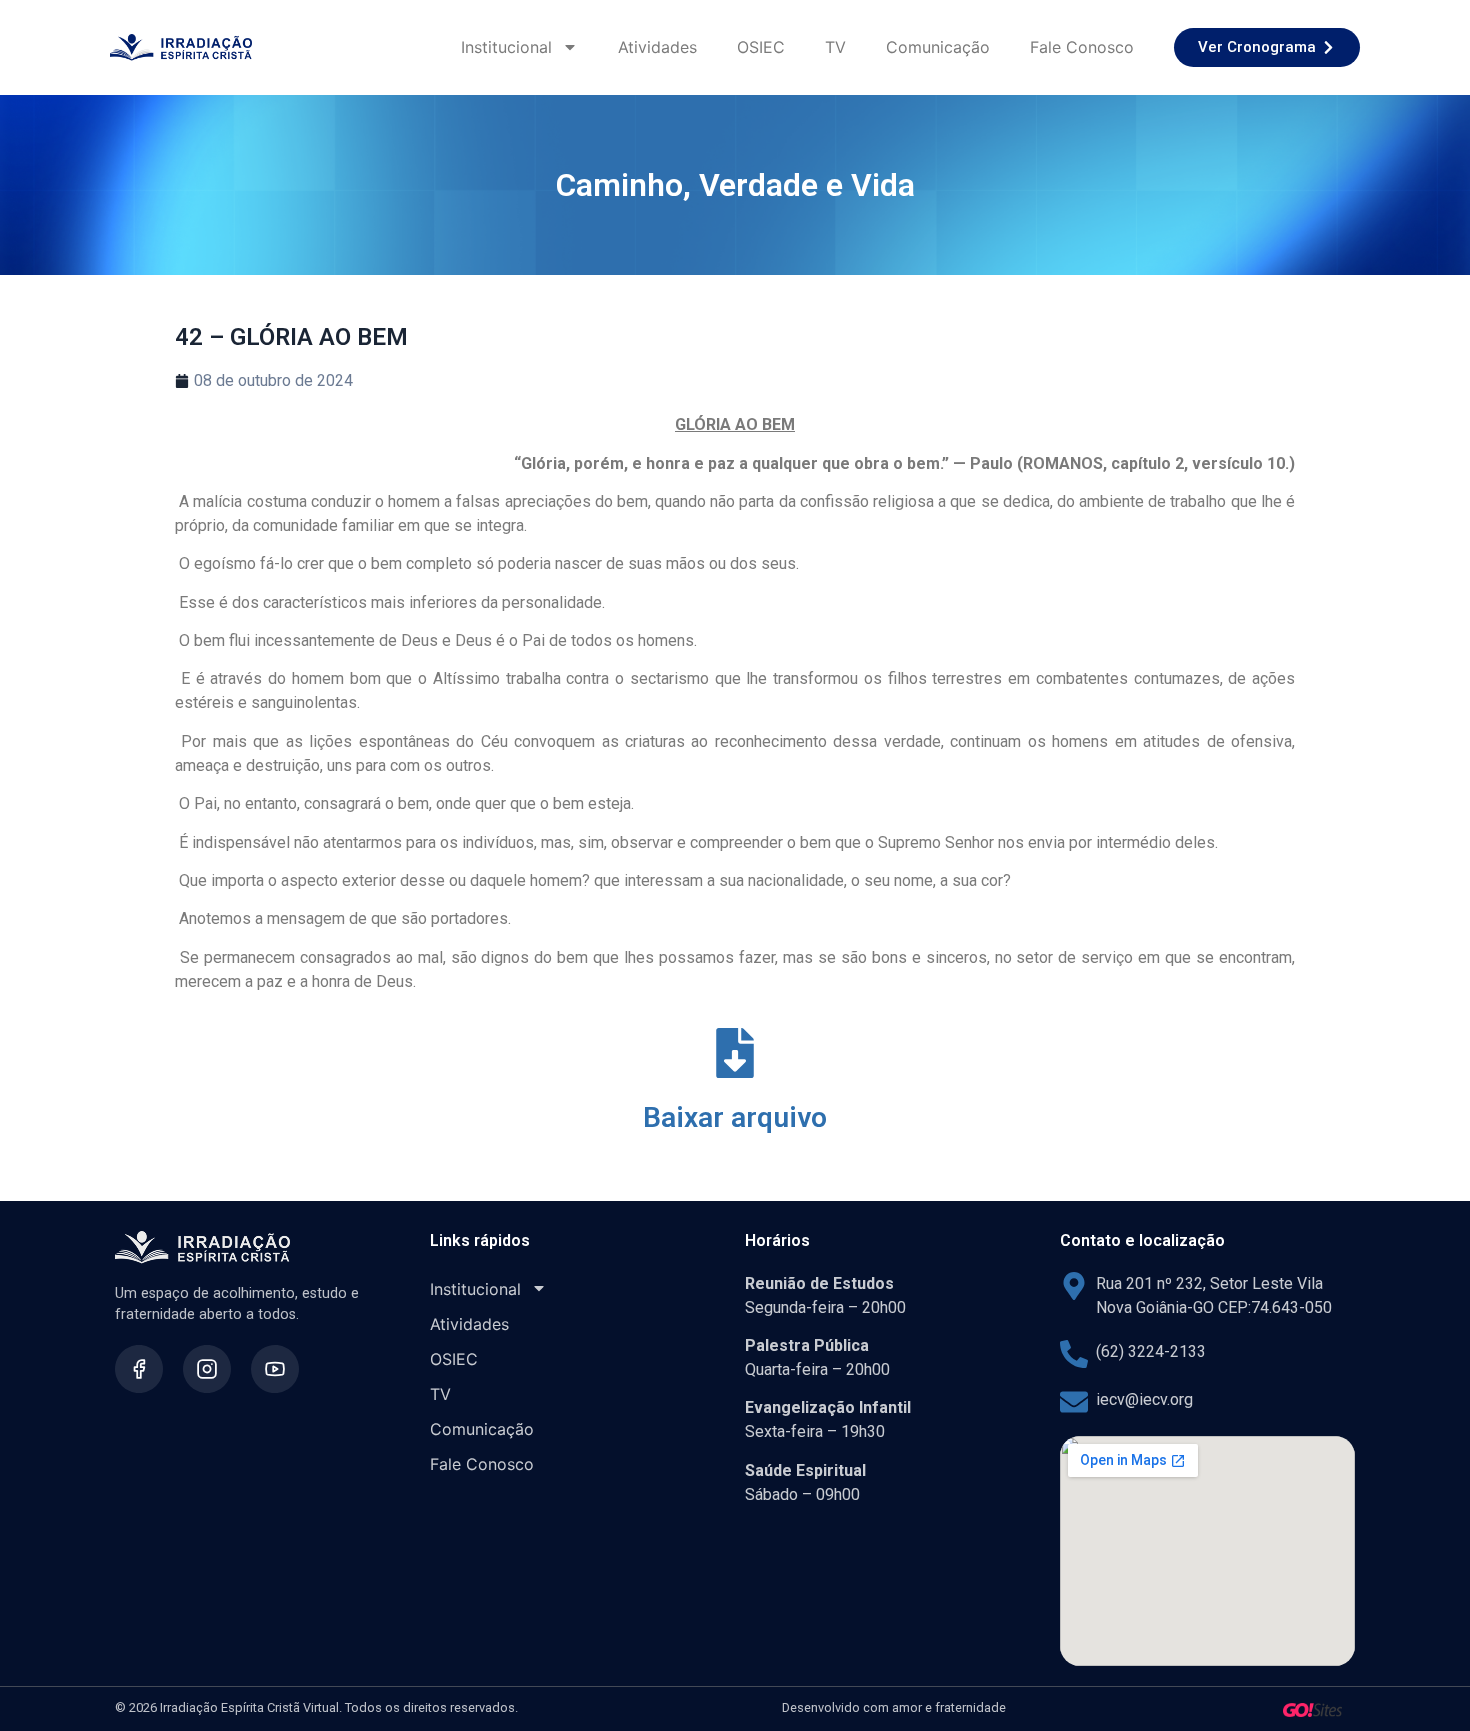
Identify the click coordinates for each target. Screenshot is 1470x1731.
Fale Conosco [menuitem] (1082, 47)
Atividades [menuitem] (657, 47)
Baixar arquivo (735, 1117)
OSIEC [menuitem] (761, 47)
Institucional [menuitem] (506, 47)
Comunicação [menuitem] (938, 47)
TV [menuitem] (835, 47)
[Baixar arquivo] (735, 1053)
